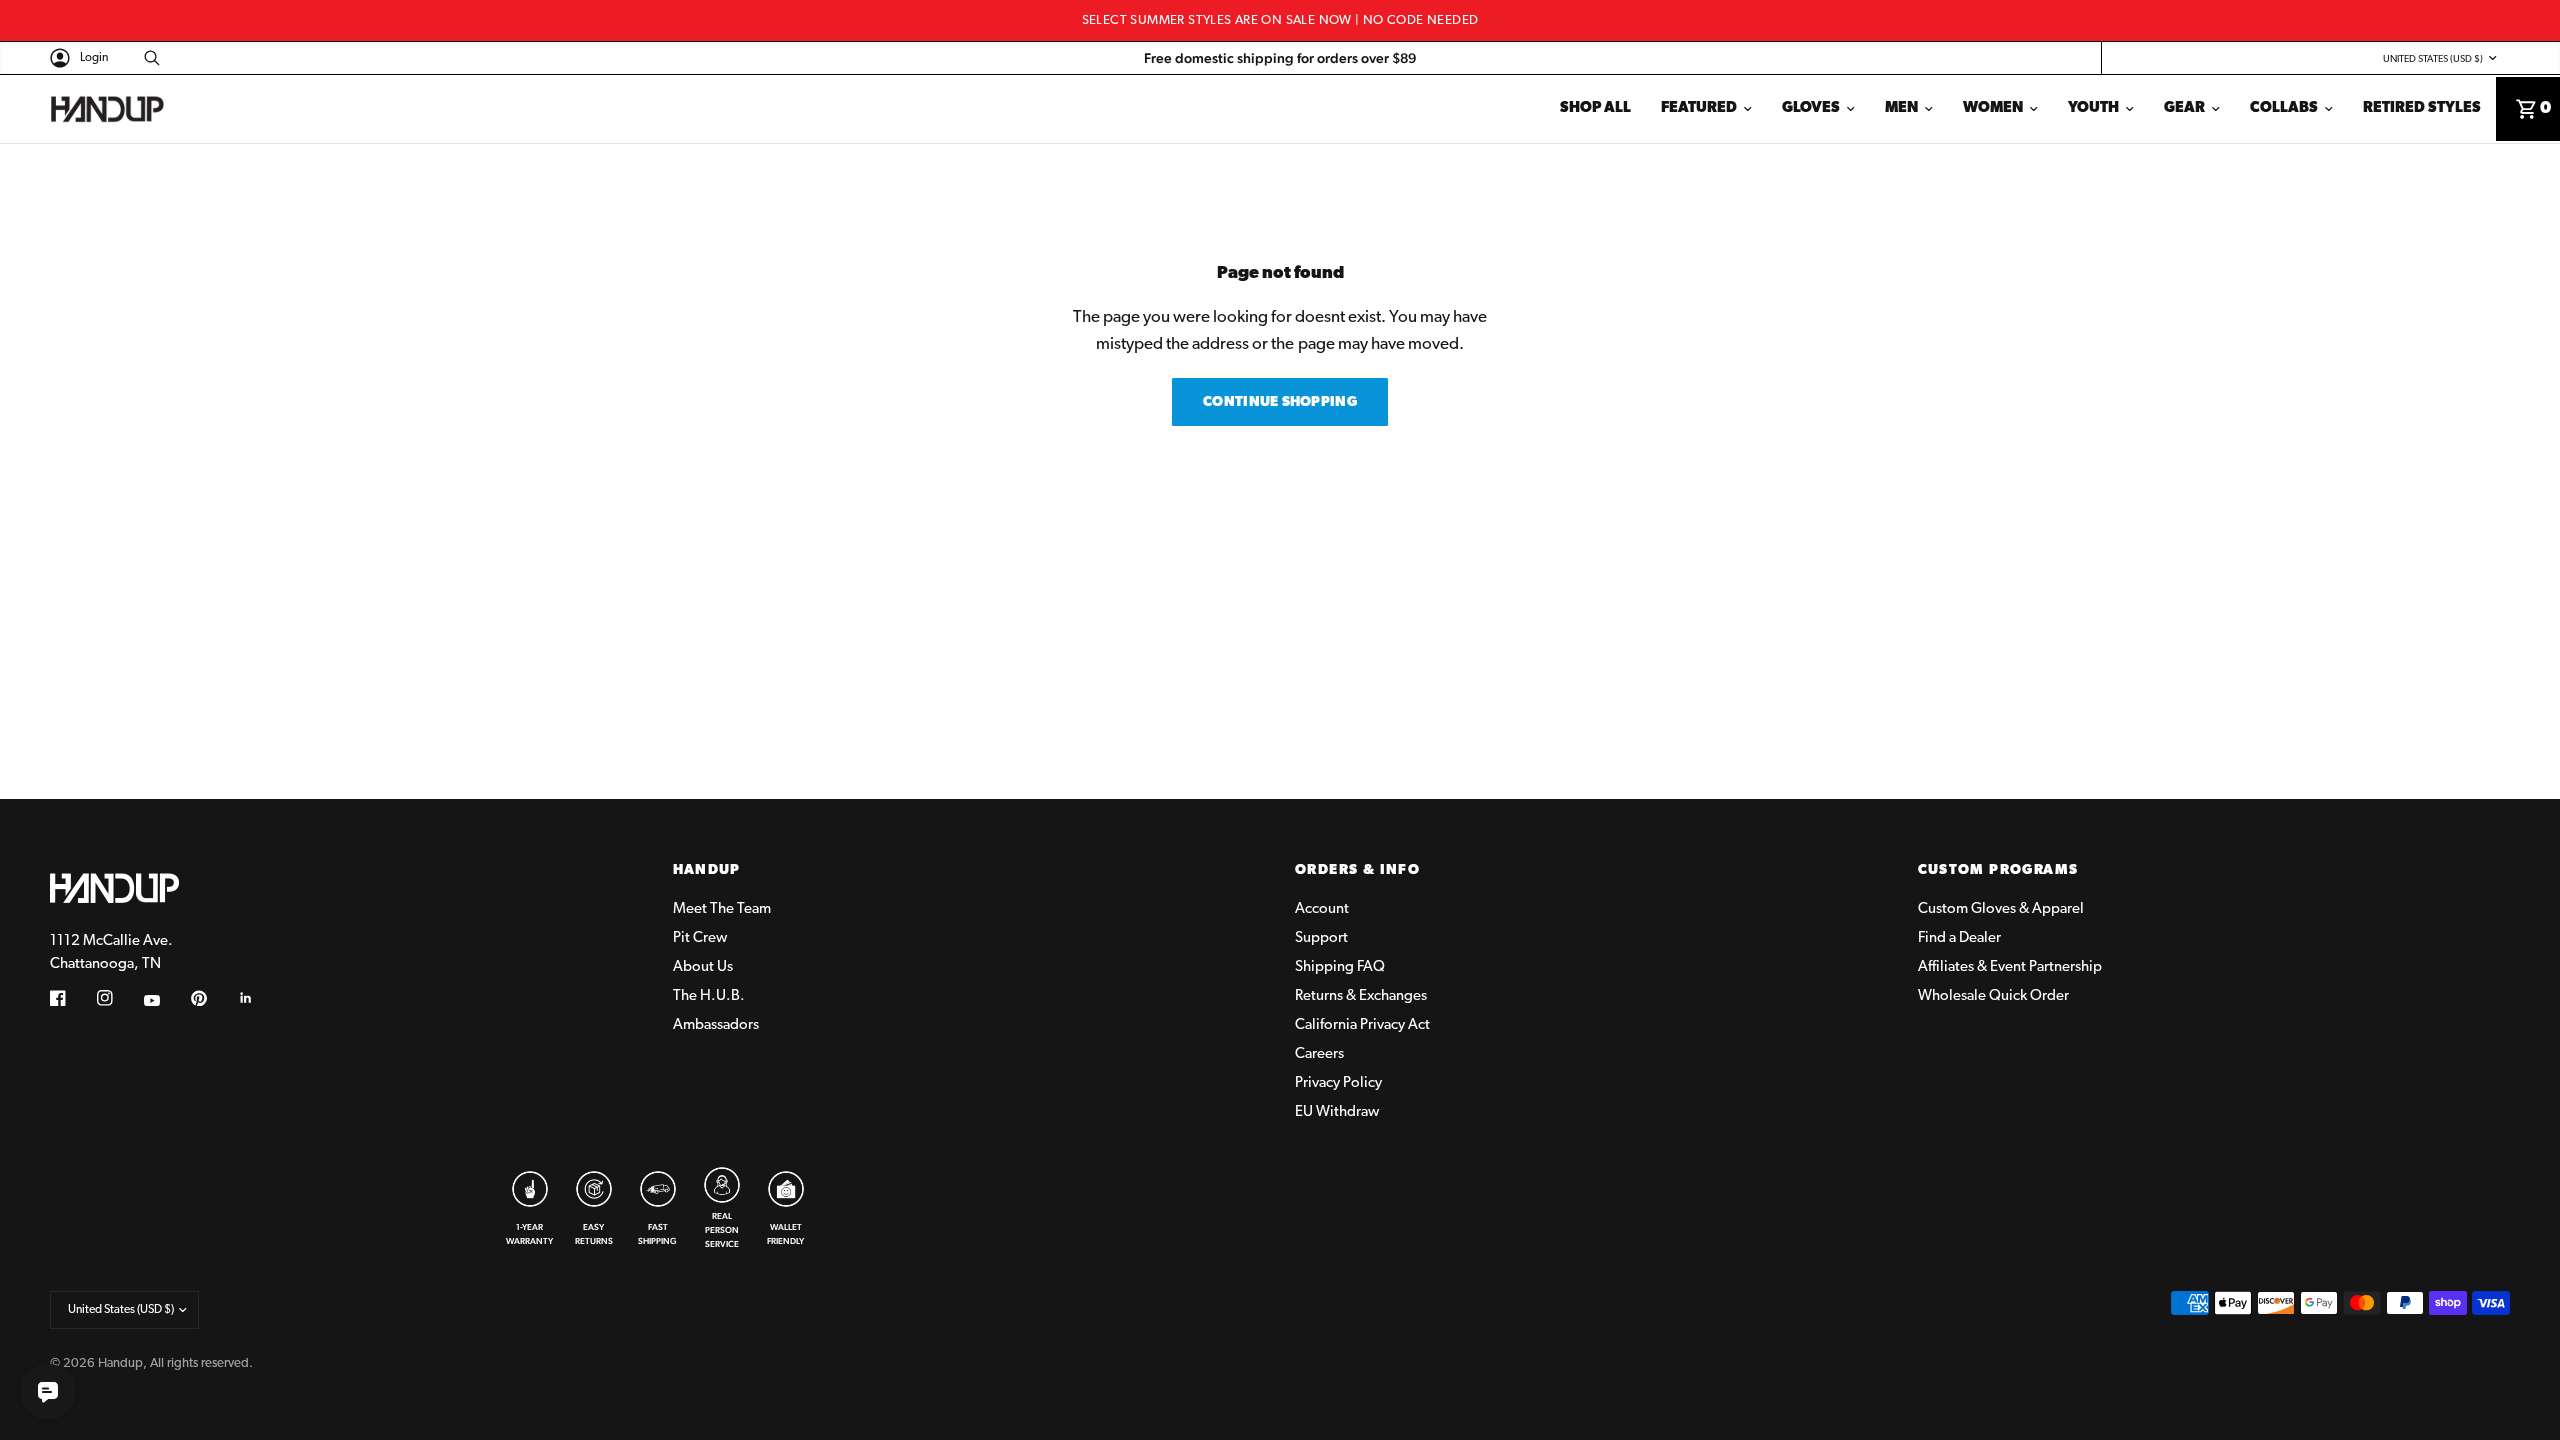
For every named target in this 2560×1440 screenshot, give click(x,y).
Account (1322, 909)
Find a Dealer (1959, 938)
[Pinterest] (213, 998)
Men (1901, 108)
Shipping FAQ (1340, 967)
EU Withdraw (1337, 1112)
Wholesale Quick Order (1993, 996)
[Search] (147, 58)
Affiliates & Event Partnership (2010, 967)
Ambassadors (716, 1025)
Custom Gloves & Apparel (2001, 909)
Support (1321, 938)
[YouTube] (166, 1001)
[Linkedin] (260, 998)
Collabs (2284, 108)
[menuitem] (1595, 109)
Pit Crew (700, 938)
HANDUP (707, 871)
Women (1993, 108)
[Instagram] (119, 998)
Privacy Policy (1338, 1083)
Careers (1319, 1054)
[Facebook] (72, 998)
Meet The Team (722, 909)
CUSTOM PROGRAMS (1998, 871)
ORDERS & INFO (1357, 871)
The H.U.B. (709, 996)
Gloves (1811, 108)
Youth (2093, 108)
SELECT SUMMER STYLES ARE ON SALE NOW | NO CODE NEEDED (1280, 20)
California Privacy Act (1362, 1025)
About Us (703, 967)
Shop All (1595, 108)
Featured (1699, 108)
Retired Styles (2422, 108)
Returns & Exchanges (1361, 996)
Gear (2184, 108)
